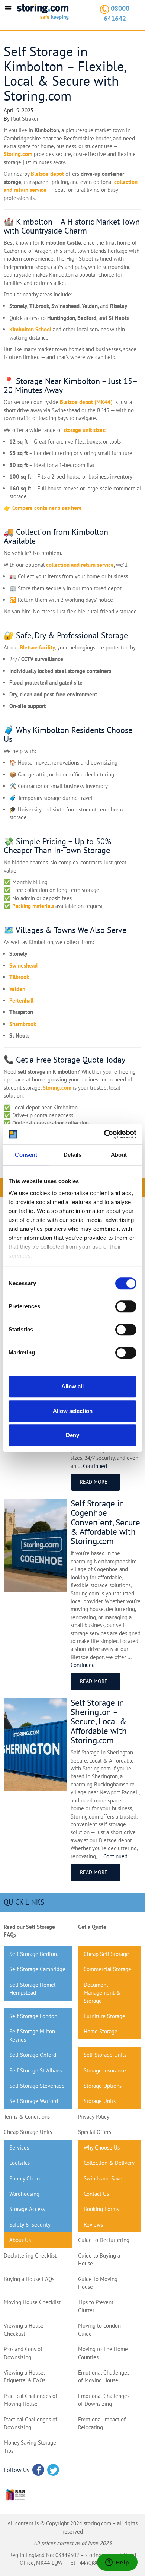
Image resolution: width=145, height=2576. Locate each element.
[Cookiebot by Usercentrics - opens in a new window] (104, 1134)
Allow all (72, 1386)
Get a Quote (92, 1927)
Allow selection (73, 1411)
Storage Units (100, 2101)
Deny (72, 1435)
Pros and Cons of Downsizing (23, 2353)
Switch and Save (103, 2178)
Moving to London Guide (99, 2329)
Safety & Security (30, 2225)
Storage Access (27, 2209)
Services (19, 2148)
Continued (95, 1466)
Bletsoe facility (37, 647)
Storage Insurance (105, 2070)
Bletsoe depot (47, 174)
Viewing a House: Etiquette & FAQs (25, 2376)
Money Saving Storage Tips (30, 2446)
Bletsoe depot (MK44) (86, 402)
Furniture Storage (104, 2016)
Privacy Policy (94, 2117)
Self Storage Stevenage (37, 2086)
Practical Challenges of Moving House (30, 2400)
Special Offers (95, 2132)
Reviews (93, 2225)
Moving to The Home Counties (103, 2353)
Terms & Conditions (27, 2117)
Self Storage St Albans (36, 2070)
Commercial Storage (107, 1969)
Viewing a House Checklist (24, 2329)
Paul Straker (25, 119)
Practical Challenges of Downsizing (30, 2423)
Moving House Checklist (32, 2302)
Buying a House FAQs (29, 2279)
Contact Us (96, 2194)
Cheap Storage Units (28, 2132)
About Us (20, 2240)
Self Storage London (33, 2016)
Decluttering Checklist (30, 2256)
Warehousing (24, 2194)
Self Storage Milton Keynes (32, 2035)
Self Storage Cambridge (37, 1969)
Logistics (20, 2163)
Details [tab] (73, 1155)
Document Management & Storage (102, 1993)
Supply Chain (25, 2178)
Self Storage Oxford (33, 2055)
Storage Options (103, 2086)
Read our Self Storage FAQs (29, 1931)
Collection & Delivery (109, 2163)
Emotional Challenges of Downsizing (104, 2400)
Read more (94, 1482)
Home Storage (101, 2031)
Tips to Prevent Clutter (96, 2306)
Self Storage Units (105, 2055)
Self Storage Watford (34, 2101)
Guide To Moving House (98, 2283)
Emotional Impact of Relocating (102, 2423)
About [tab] (119, 1155)
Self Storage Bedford (34, 1954)
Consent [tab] (26, 1155)
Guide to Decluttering (104, 2240)
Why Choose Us (102, 2148)
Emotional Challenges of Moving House (104, 2376)
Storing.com (18, 154)
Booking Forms (101, 2209)
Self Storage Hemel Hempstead (32, 1989)
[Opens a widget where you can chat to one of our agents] (117, 2563)
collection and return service (80, 565)
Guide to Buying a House (99, 2259)
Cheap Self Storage (106, 1954)
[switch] (126, 1306)
